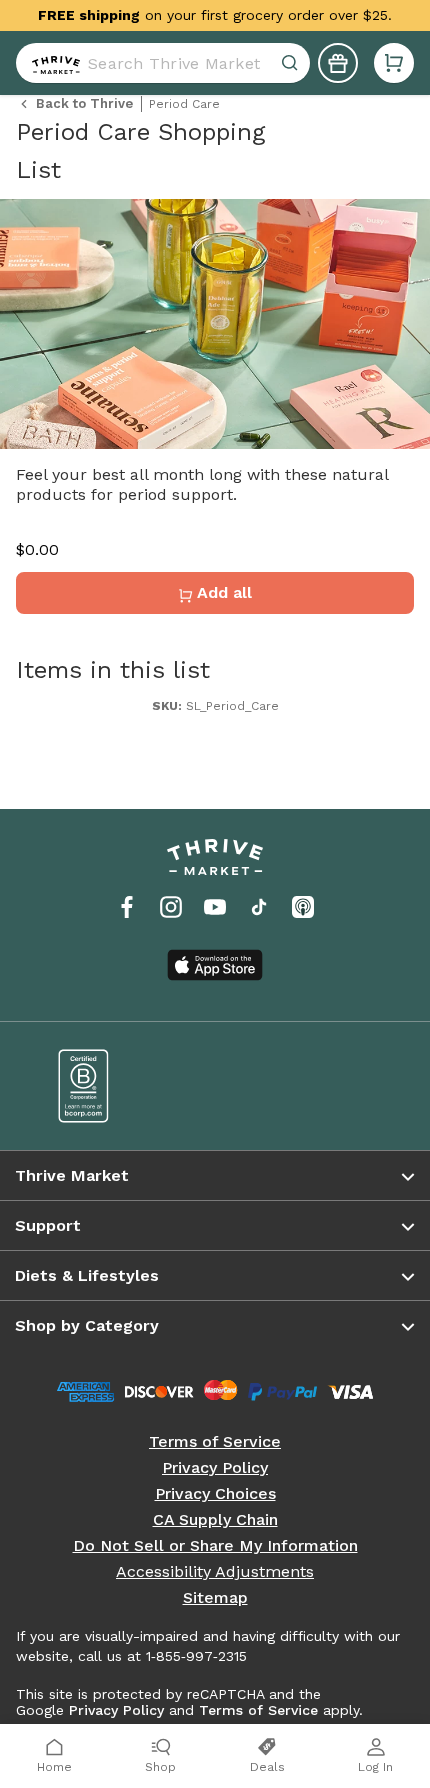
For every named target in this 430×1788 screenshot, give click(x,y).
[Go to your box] (394, 63)
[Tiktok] (259, 907)
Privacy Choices (215, 1494)
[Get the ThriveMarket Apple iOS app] (215, 965)
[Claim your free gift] (338, 63)
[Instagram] (171, 907)
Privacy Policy (215, 1468)
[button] (394, 63)
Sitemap (215, 1598)
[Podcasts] (303, 907)
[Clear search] (292, 63)
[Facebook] (127, 907)
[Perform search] (52, 63)
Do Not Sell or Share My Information (215, 1546)
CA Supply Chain (215, 1520)
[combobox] (163, 63)
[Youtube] (215, 907)
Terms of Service (215, 1442)
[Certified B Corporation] (122, 1086)
